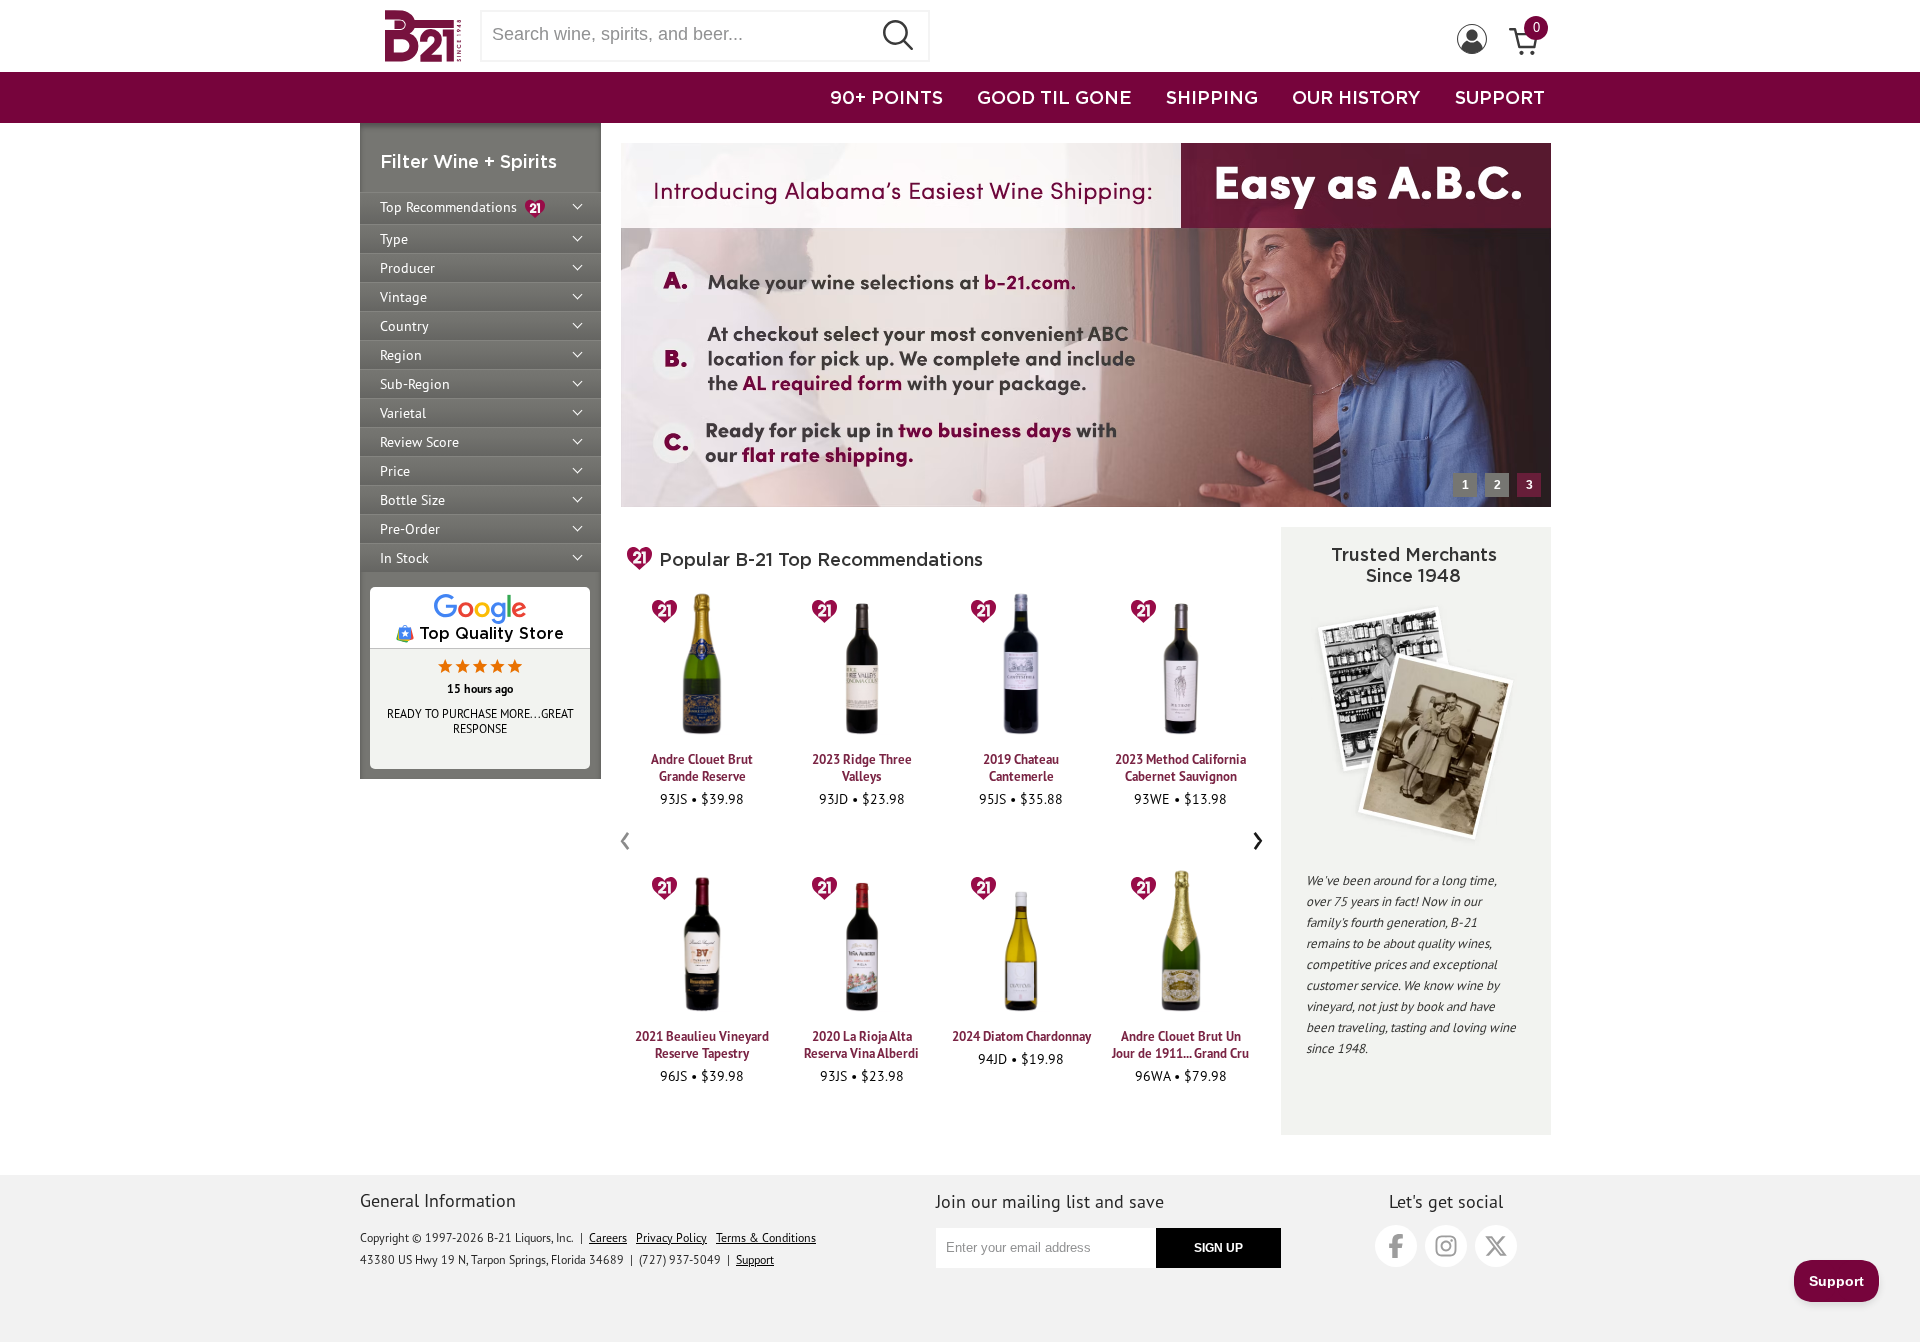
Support (755, 1259)
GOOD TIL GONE (1054, 97)
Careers (608, 1237)
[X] (1496, 1246)
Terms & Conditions (766, 1237)
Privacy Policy (671, 1237)
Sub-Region (415, 384)
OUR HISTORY (1356, 97)
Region (401, 355)
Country (404, 326)
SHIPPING (1212, 97)
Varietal (403, 413)
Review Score (419, 442)
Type (394, 239)
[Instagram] (1446, 1246)
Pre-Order (410, 529)
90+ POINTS (886, 97)
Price (395, 471)
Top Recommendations (452, 207)
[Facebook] (1396, 1246)
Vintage (403, 297)
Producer (407, 268)
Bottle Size (412, 500)
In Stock (404, 558)
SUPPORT (1500, 97)
